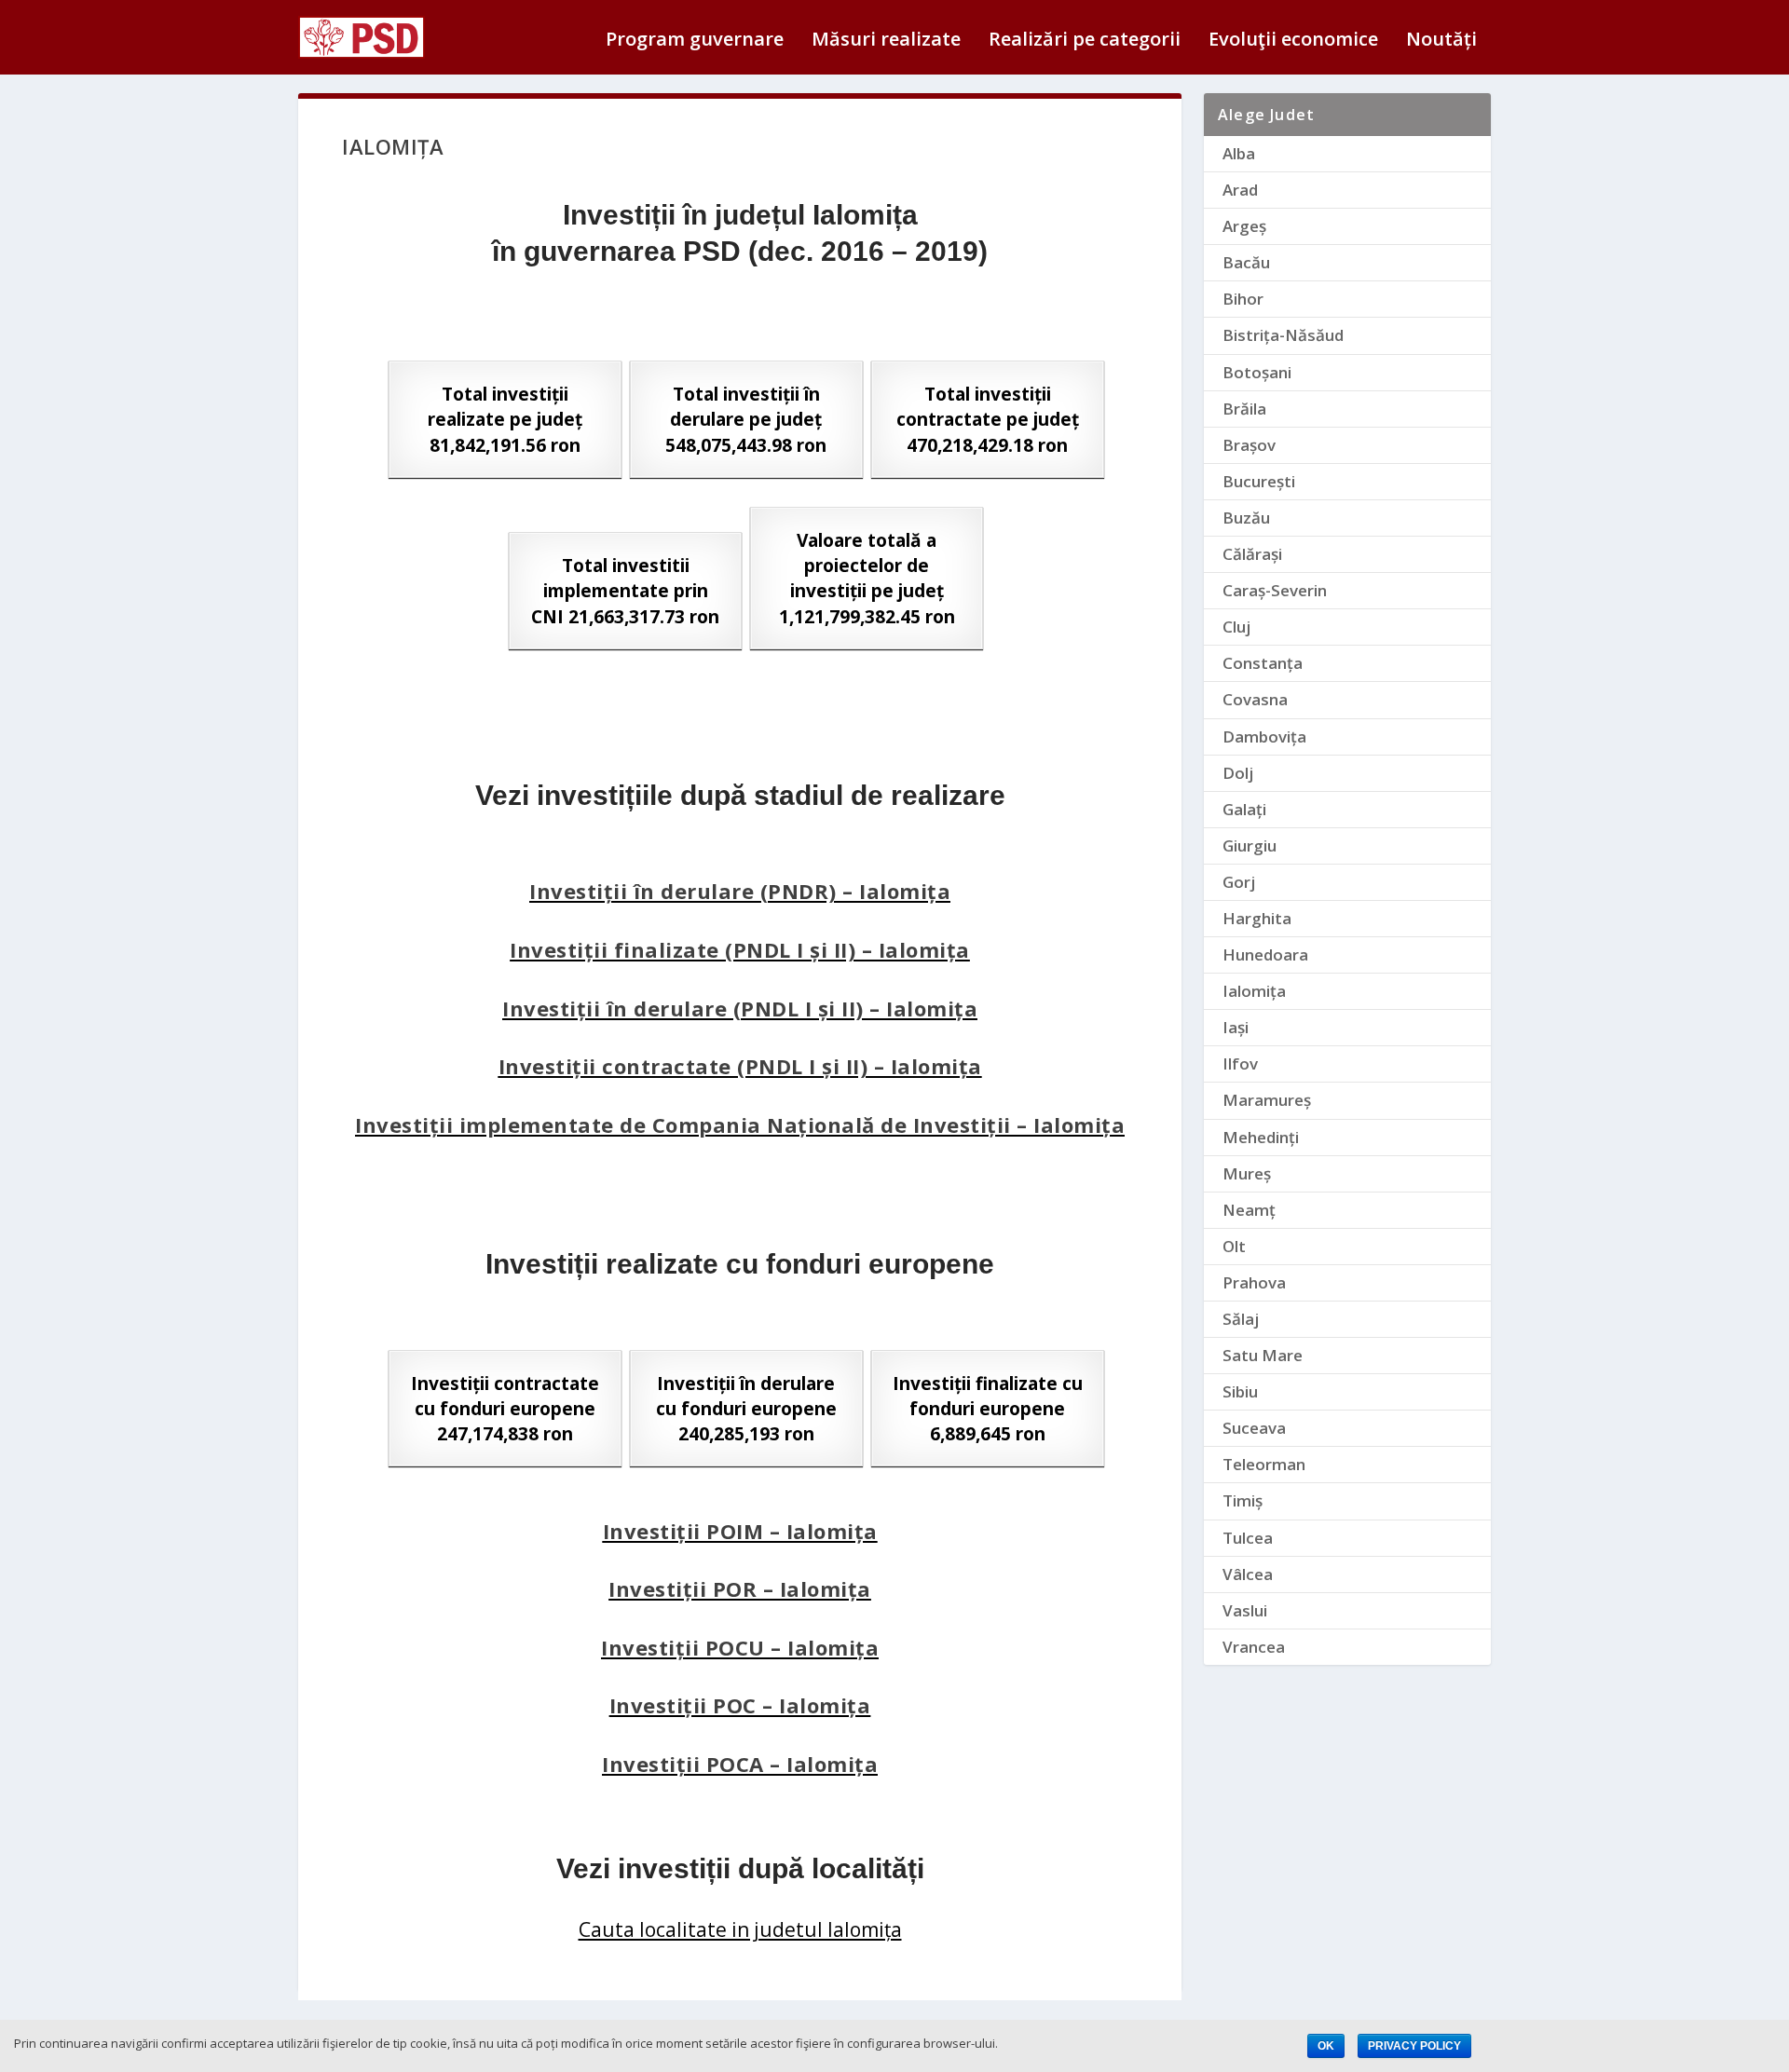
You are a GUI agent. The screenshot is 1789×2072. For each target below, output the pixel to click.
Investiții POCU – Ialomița (740, 1647)
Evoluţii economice (1293, 41)
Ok (1326, 2046)
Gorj (1239, 882)
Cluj (1236, 627)
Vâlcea (1248, 1574)
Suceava (1254, 1428)
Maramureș (1267, 1100)
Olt (1234, 1246)
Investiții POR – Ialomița (740, 1588)
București (1259, 481)
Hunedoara (1265, 954)
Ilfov (1240, 1063)
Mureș (1247, 1173)
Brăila (1244, 409)
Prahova (1254, 1282)
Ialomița (1254, 991)
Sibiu (1240, 1391)
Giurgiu (1250, 845)
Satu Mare (1263, 1355)
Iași (1236, 1027)
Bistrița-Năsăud (1283, 335)
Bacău (1246, 262)
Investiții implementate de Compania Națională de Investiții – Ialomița (740, 1125)
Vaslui (1245, 1610)
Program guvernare (695, 41)
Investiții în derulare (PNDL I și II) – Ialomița (740, 1008)
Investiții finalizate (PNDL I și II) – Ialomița (740, 949)
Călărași (1252, 554)
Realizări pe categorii (1085, 41)
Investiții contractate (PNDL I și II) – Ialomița (740, 1066)
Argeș (1244, 226)
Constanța (1263, 663)
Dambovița (1264, 736)
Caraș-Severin (1275, 590)
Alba (1239, 153)
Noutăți (1441, 41)
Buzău (1246, 518)
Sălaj (1241, 1319)
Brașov (1249, 445)
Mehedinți (1261, 1137)
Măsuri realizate (886, 41)
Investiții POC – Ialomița (740, 1705)
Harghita (1257, 918)
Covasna (1255, 699)
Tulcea (1248, 1538)
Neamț (1249, 1210)
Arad (1240, 190)
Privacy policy (1414, 2046)
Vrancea (1254, 1647)
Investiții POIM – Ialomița (740, 1531)
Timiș (1243, 1500)
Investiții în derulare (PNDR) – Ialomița (740, 891)
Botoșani (1257, 372)
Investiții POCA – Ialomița (740, 1764)
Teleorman (1264, 1464)
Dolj (1238, 773)
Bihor (1243, 299)
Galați (1244, 809)
